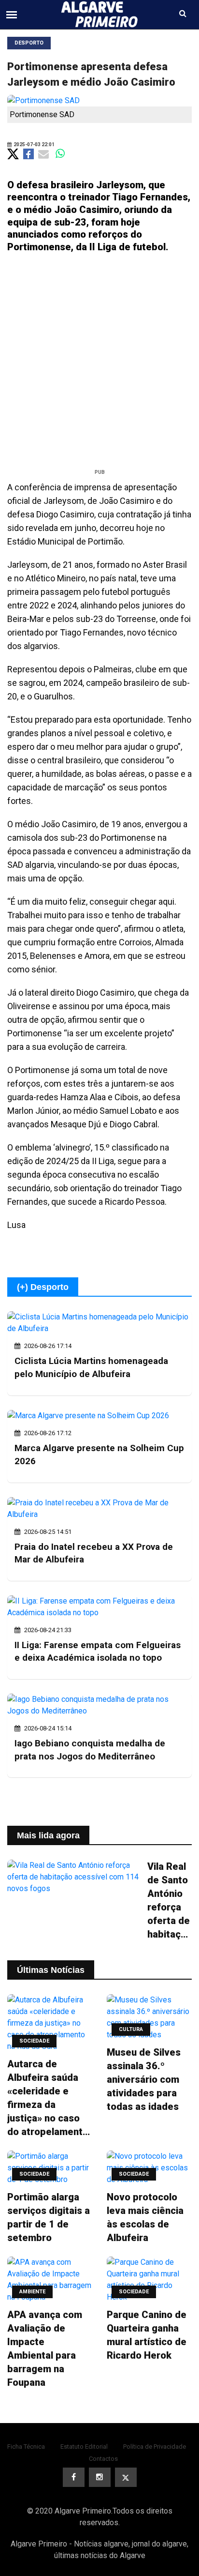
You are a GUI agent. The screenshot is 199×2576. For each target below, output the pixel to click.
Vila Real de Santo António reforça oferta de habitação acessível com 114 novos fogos (170, 1901)
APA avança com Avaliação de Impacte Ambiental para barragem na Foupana (45, 2349)
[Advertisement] (99, 364)
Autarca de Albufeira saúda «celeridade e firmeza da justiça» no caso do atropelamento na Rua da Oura (48, 2098)
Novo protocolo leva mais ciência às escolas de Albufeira (145, 2217)
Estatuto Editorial (84, 2447)
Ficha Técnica (26, 2447)
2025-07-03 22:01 (34, 144)
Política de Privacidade (155, 2447)
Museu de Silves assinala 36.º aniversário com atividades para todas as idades (144, 2079)
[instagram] (100, 2477)
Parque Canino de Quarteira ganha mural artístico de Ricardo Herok (147, 2335)
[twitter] (126, 2477)
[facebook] (74, 2477)
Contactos (103, 2459)
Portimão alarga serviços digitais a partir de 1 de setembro (49, 2217)
